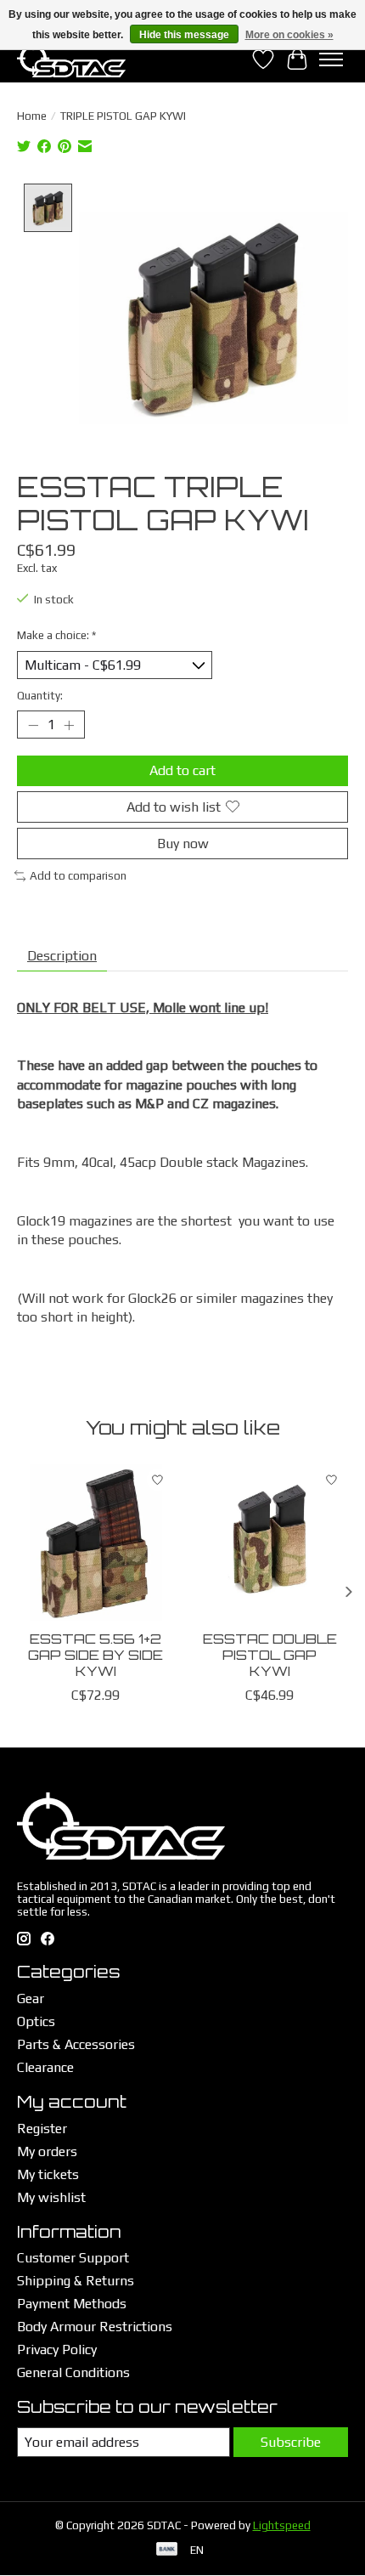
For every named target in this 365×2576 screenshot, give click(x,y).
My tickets (48, 2174)
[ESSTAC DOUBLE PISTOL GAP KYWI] (270, 1542)
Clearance (45, 2067)
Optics (36, 2021)
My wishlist (51, 2197)
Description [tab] (62, 956)
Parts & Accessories (76, 2044)
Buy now (183, 844)
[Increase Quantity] (69, 725)
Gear (31, 1999)
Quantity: (40, 696)
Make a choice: (56, 635)
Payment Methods (72, 2304)
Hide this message (184, 35)
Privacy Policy (57, 2350)
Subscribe (291, 2442)
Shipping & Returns (76, 2281)
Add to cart (182, 770)
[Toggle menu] (331, 59)
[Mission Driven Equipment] (71, 59)
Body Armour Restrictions (95, 2327)
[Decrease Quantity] (33, 725)
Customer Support (73, 2258)
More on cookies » (289, 35)
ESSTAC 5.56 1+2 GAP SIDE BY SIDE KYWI (95, 1655)
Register (42, 2129)
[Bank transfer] (167, 2550)
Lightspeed (282, 2525)
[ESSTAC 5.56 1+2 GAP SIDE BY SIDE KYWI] (95, 1542)
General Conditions (73, 2372)
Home (32, 116)
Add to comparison (78, 876)
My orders (47, 2151)
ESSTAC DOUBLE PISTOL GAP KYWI (270, 1655)
